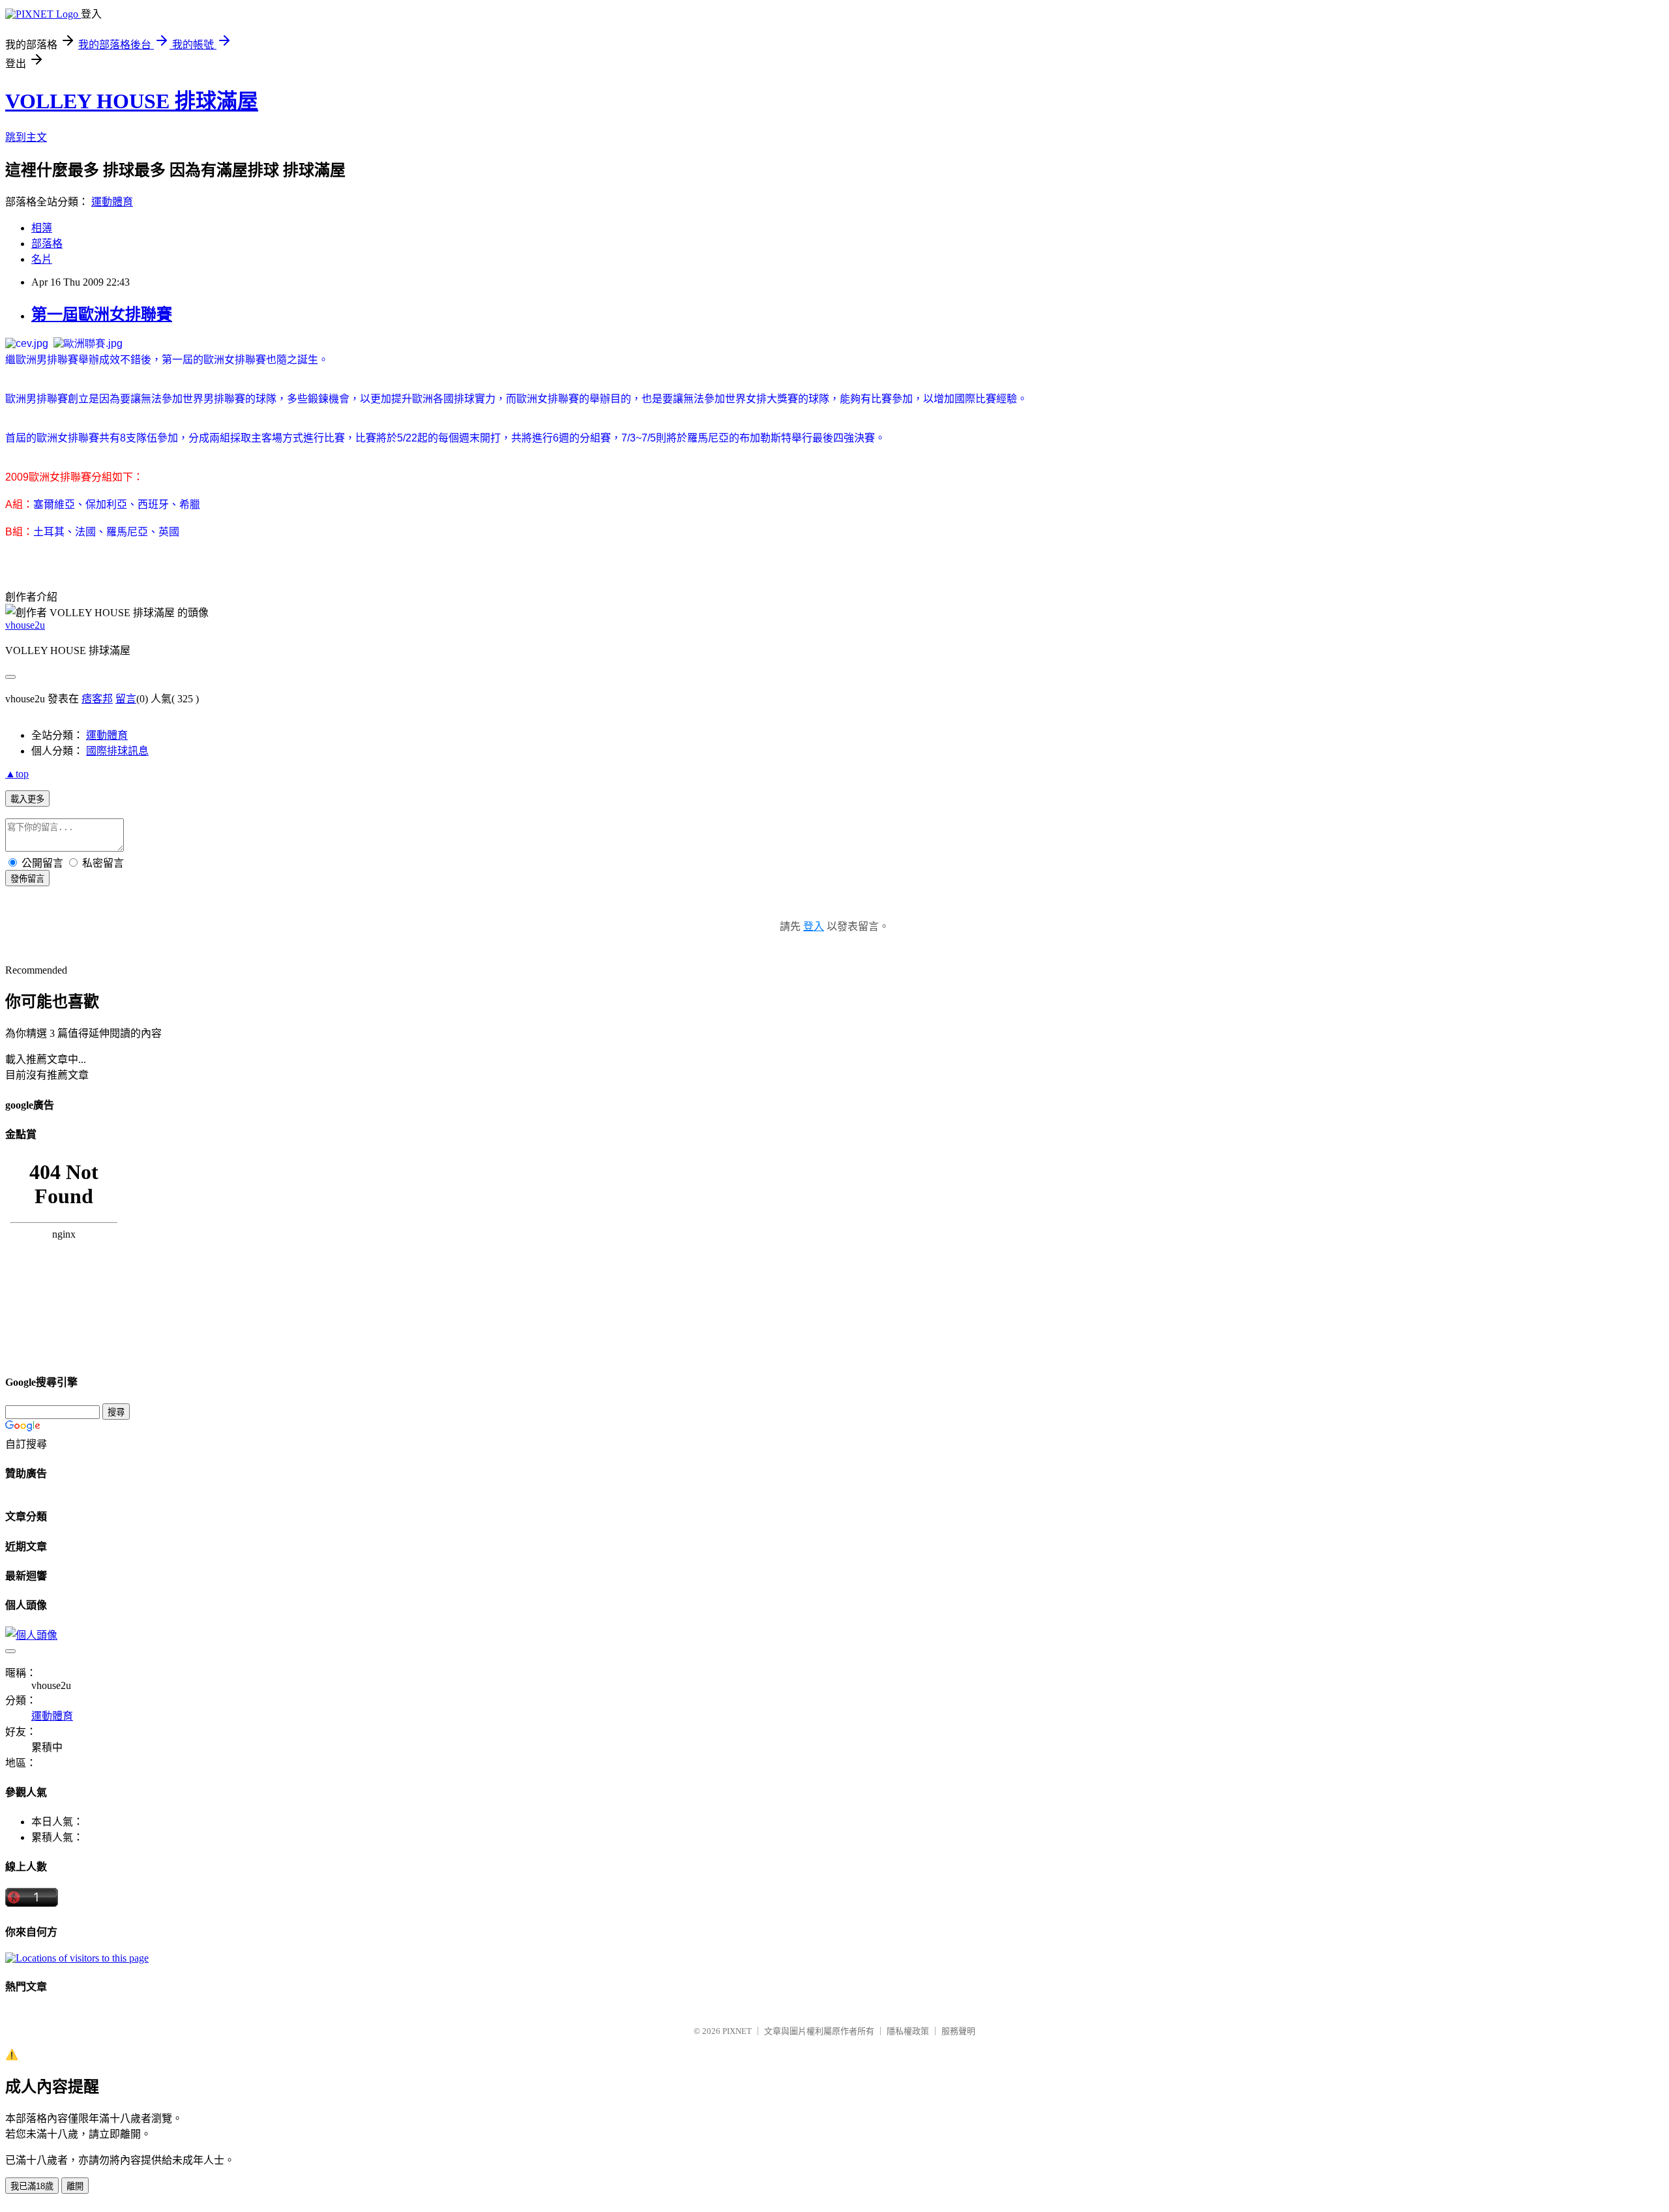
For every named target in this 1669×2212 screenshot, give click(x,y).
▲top (17, 774)
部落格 (47, 244)
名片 (42, 259)
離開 (75, 2186)
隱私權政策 (908, 2031)
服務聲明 (958, 2031)
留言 (126, 699)
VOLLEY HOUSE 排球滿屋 (132, 101)
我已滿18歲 (32, 2186)
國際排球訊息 (117, 751)
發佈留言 (27, 879)
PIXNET (737, 2031)
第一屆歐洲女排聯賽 (102, 314)
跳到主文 (26, 137)
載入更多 (27, 799)
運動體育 (112, 202)
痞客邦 (97, 699)
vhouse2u (25, 625)
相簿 (42, 228)
